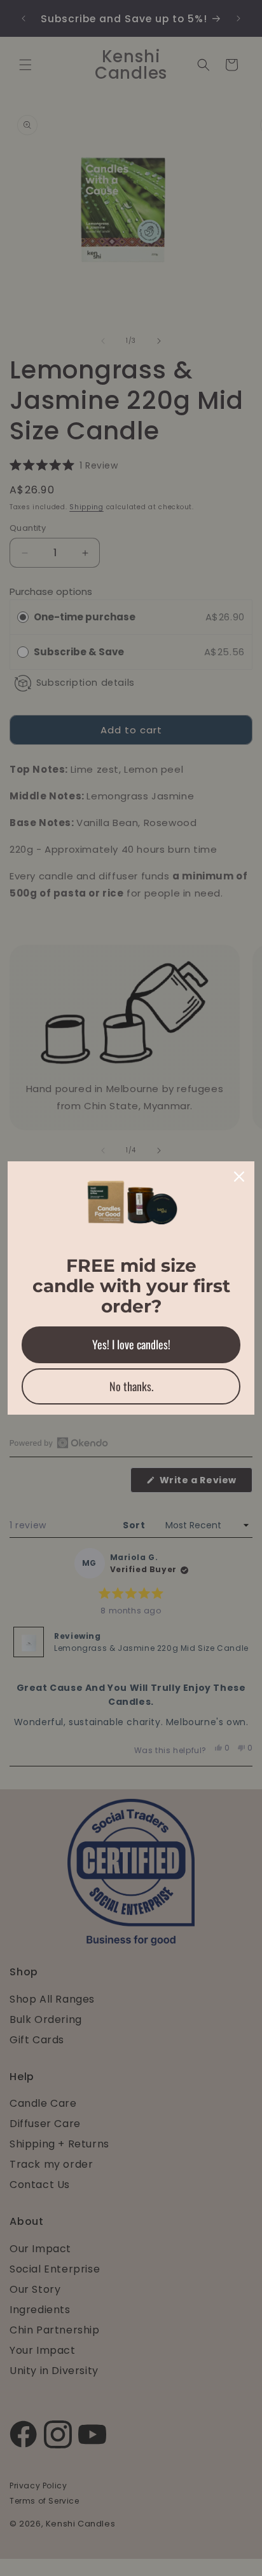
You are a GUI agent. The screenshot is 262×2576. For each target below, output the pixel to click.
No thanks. (131, 1386)
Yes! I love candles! (131, 1344)
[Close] (239, 1177)
